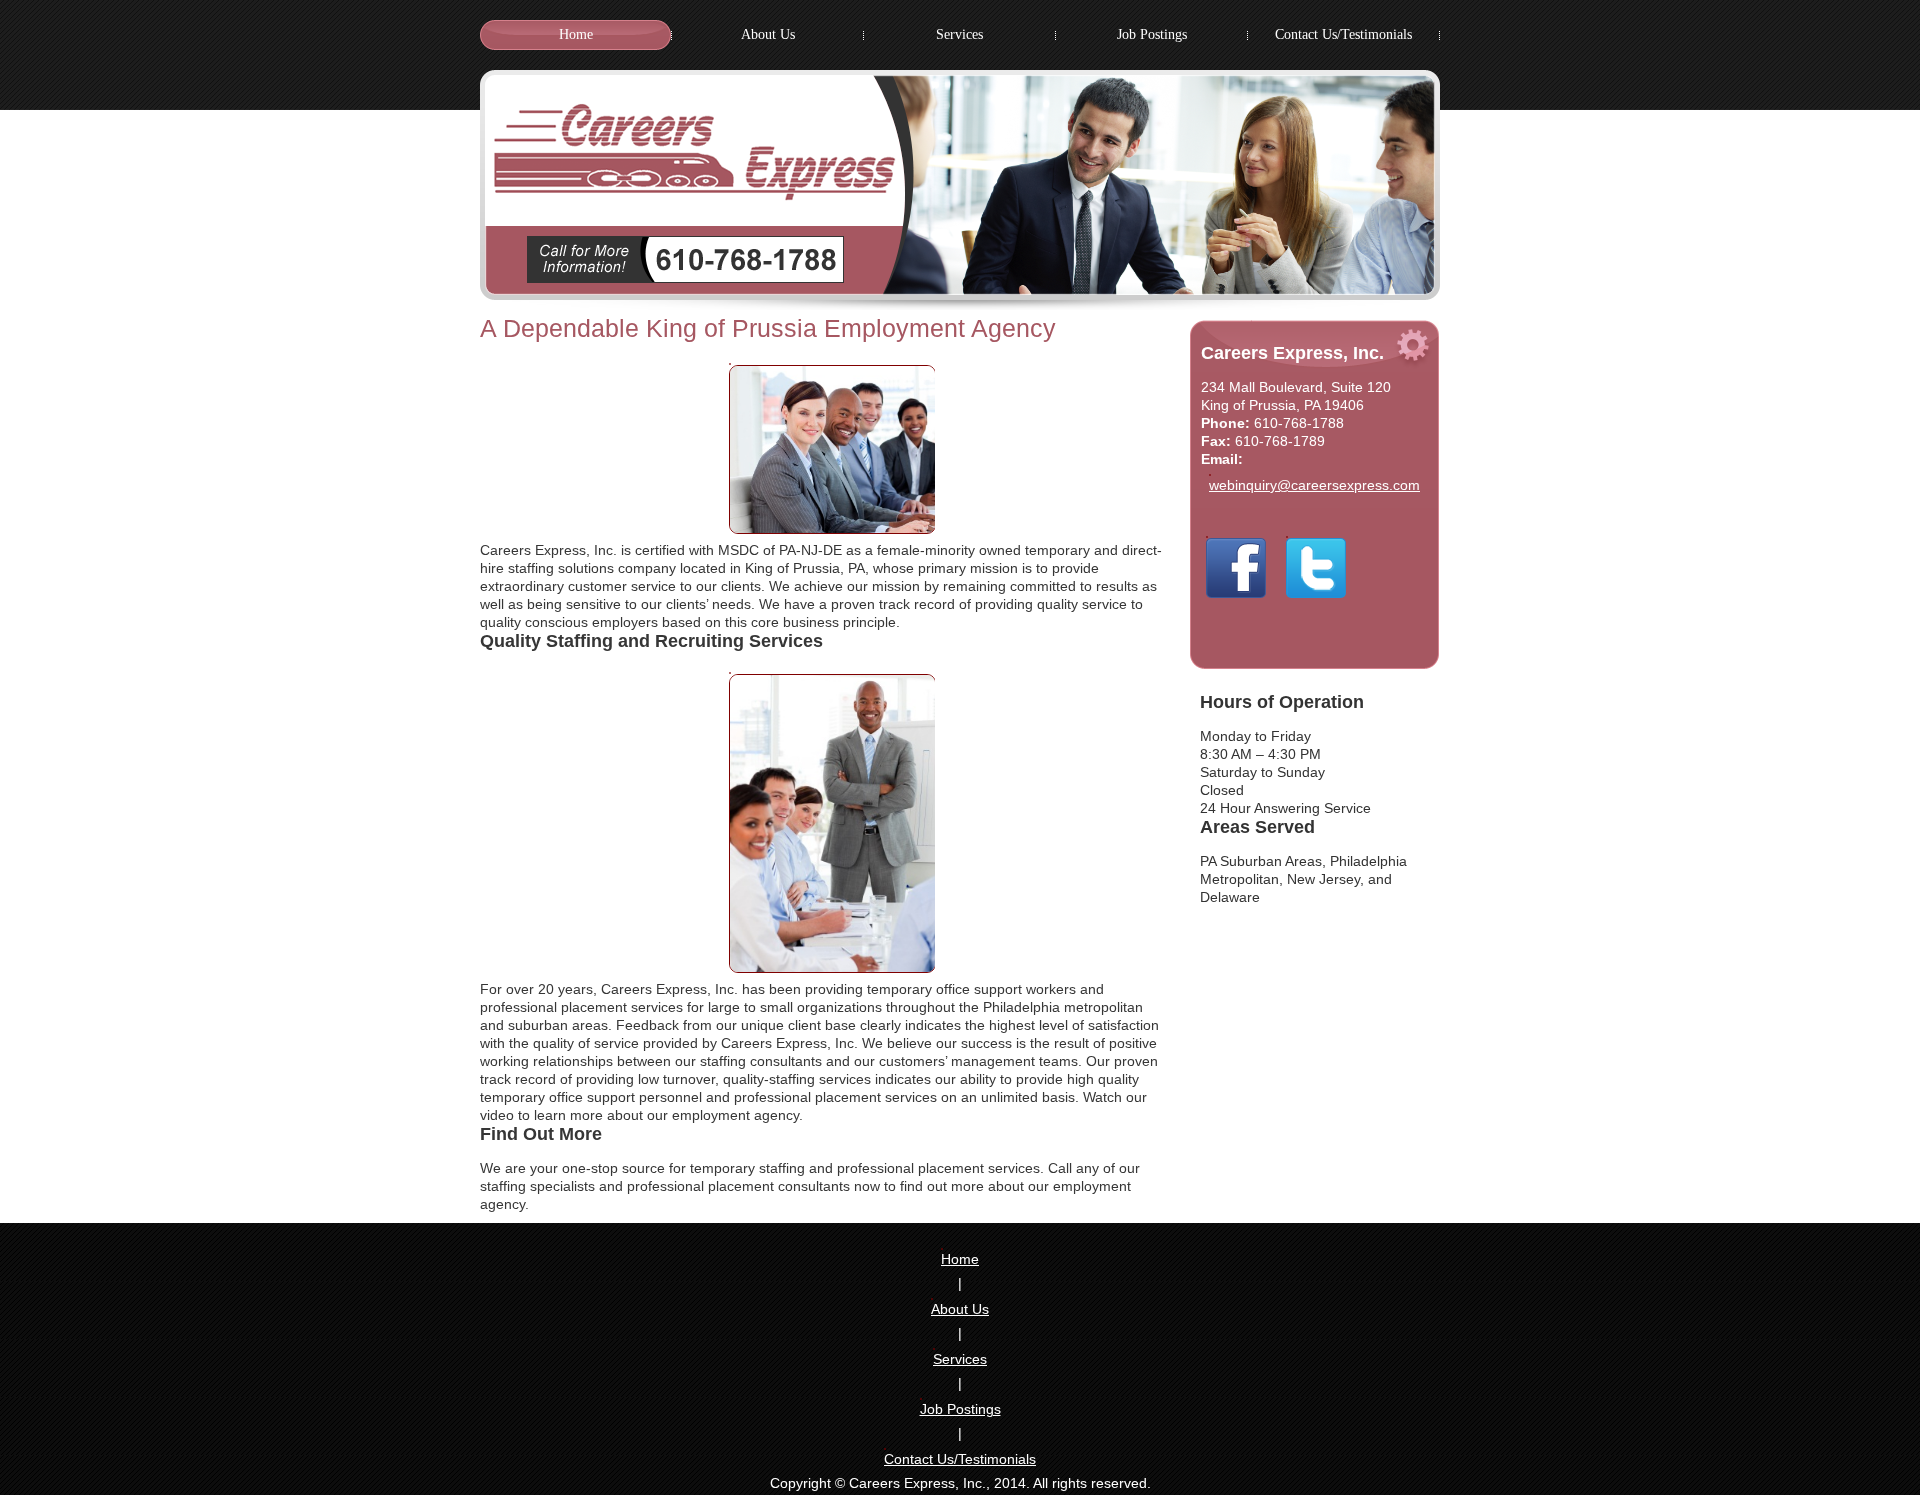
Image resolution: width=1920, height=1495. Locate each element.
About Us (960, 1309)
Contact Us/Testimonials (960, 1459)
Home (960, 1259)
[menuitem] (575, 35)
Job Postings (960, 1409)
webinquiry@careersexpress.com (1314, 485)
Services (960, 1359)
